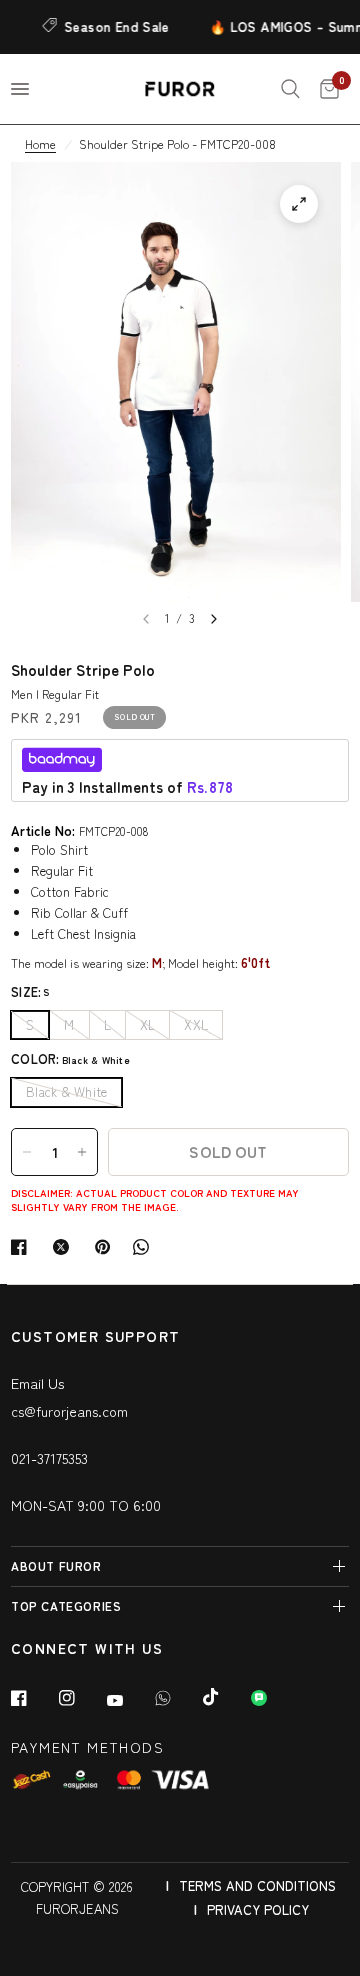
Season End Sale (110, 26)
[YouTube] (129, 1700)
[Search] (290, 89)
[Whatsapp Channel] (273, 1698)
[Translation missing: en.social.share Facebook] (23, 1247)
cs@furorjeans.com (69, 1411)
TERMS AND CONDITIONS (257, 1885)
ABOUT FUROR (56, 1565)
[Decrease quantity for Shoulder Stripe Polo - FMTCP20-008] (27, 1152)
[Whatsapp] (177, 1698)
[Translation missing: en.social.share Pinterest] (107, 1247)
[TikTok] (225, 1697)
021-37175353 (49, 1458)
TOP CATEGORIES (66, 1605)
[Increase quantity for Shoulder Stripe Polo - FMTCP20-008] (82, 1152)
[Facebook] (33, 1698)
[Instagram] (81, 1698)
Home (40, 143)
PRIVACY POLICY (258, 1909)
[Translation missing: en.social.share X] (65, 1247)
